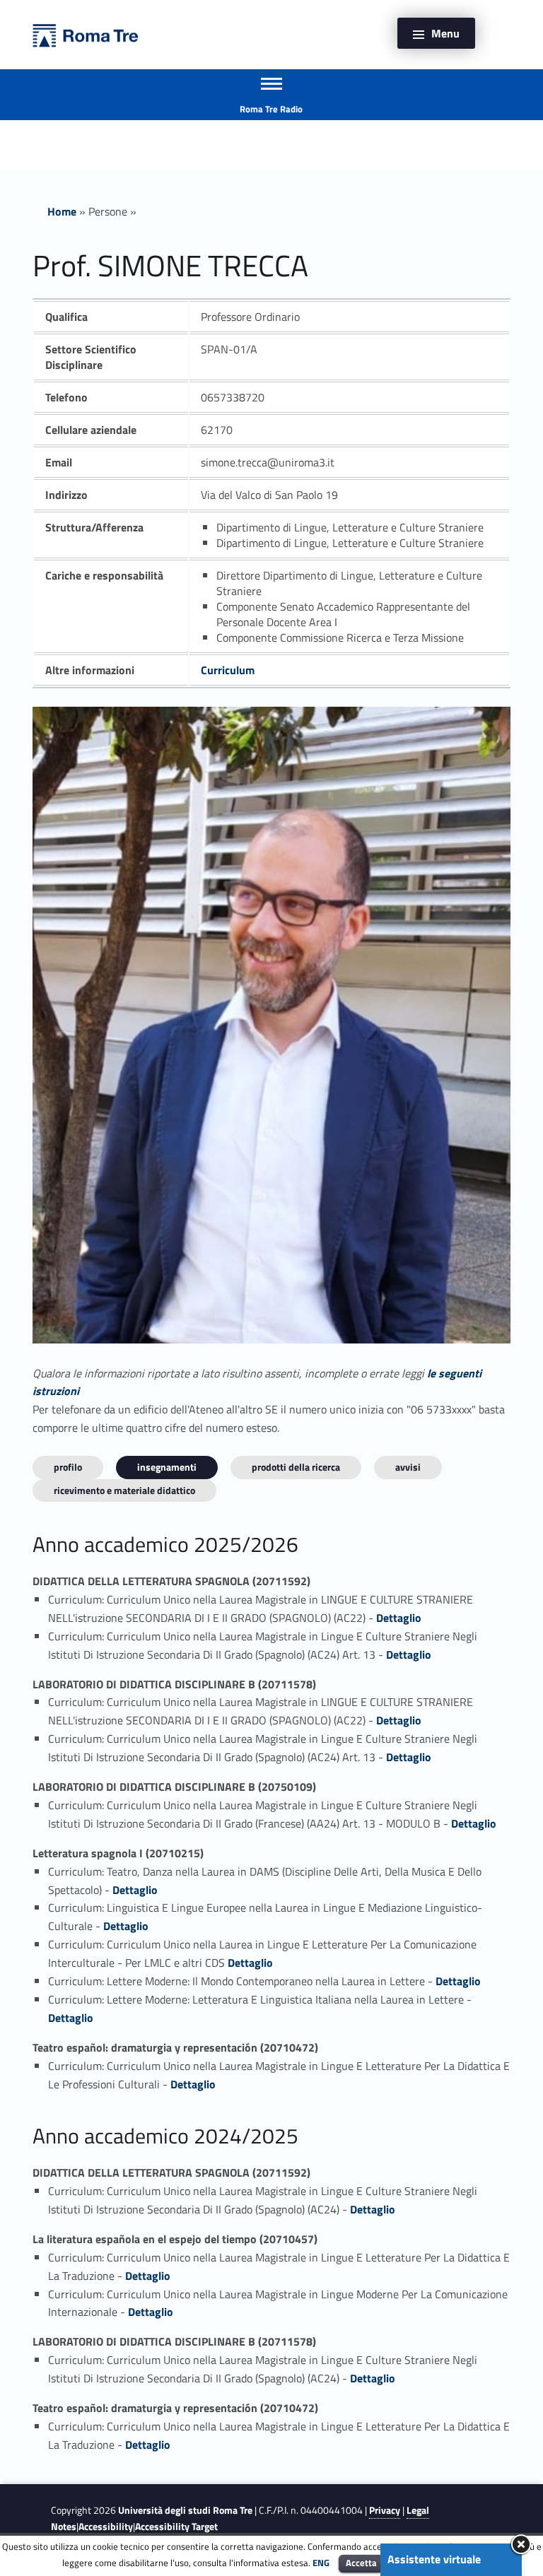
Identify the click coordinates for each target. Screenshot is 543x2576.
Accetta (361, 2563)
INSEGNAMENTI (167, 1467)
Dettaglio (399, 1618)
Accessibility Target (176, 2527)
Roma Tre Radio (271, 109)
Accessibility (106, 2527)
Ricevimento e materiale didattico (124, 1490)
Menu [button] (445, 33)
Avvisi (408, 1467)
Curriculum (228, 670)
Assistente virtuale (434, 2559)
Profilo (68, 1467)
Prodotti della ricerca (296, 1467)
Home (62, 211)
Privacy (385, 2510)
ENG (321, 2563)
